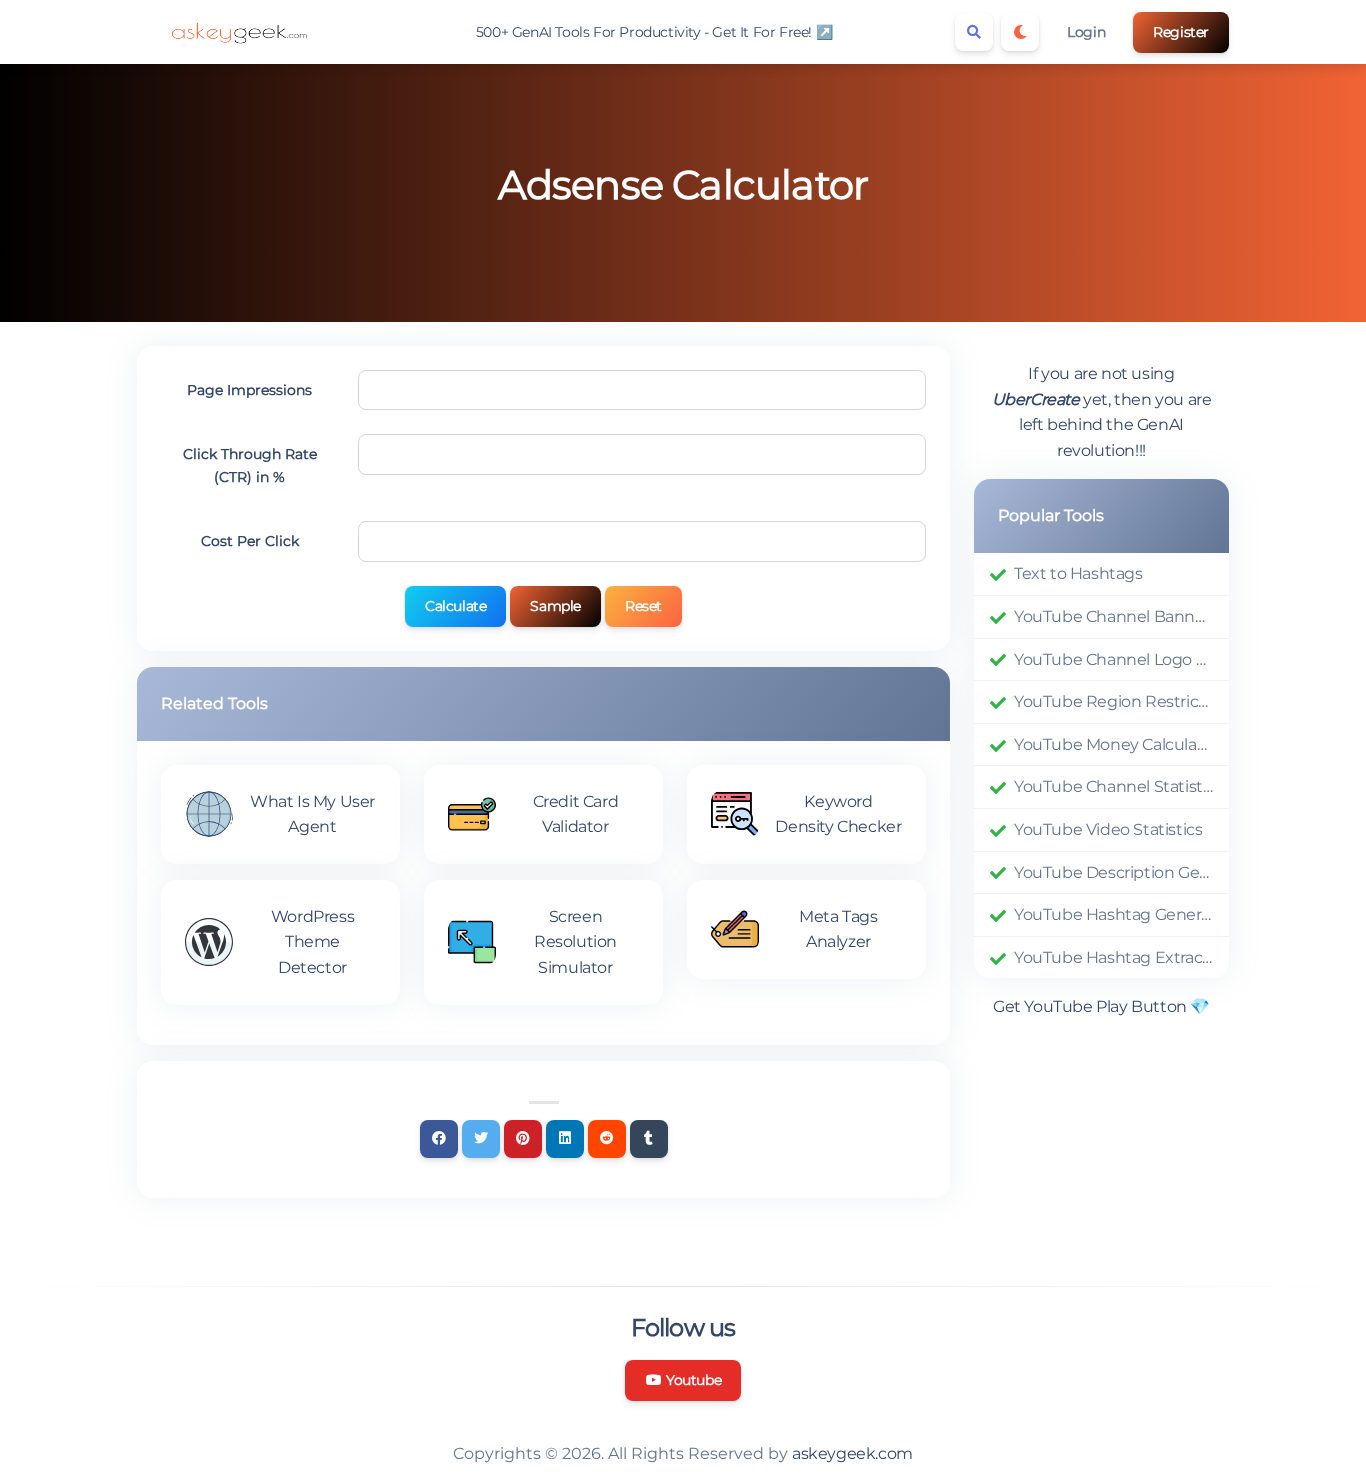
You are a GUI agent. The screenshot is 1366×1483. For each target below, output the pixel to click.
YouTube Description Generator (1113, 872)
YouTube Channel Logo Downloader (1113, 659)
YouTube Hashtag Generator (1113, 914)
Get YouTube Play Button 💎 (1101, 1006)
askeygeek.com (852, 1453)
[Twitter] (481, 1139)
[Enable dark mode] (1020, 32)
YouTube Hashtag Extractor (1113, 957)
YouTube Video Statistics (1108, 829)
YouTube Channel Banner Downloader (1113, 616)
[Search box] (974, 32)
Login (1086, 32)
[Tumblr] (649, 1139)
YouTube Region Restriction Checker (1113, 701)
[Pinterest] (523, 1139)
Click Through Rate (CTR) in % (250, 465)
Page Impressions (249, 390)
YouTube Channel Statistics (1113, 786)
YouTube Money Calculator (1113, 744)
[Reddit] (607, 1139)
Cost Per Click (250, 541)
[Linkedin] (565, 1139)
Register (1181, 32)
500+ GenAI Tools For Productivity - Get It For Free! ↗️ (654, 32)
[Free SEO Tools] (237, 32)
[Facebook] (439, 1139)
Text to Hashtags (1078, 573)
